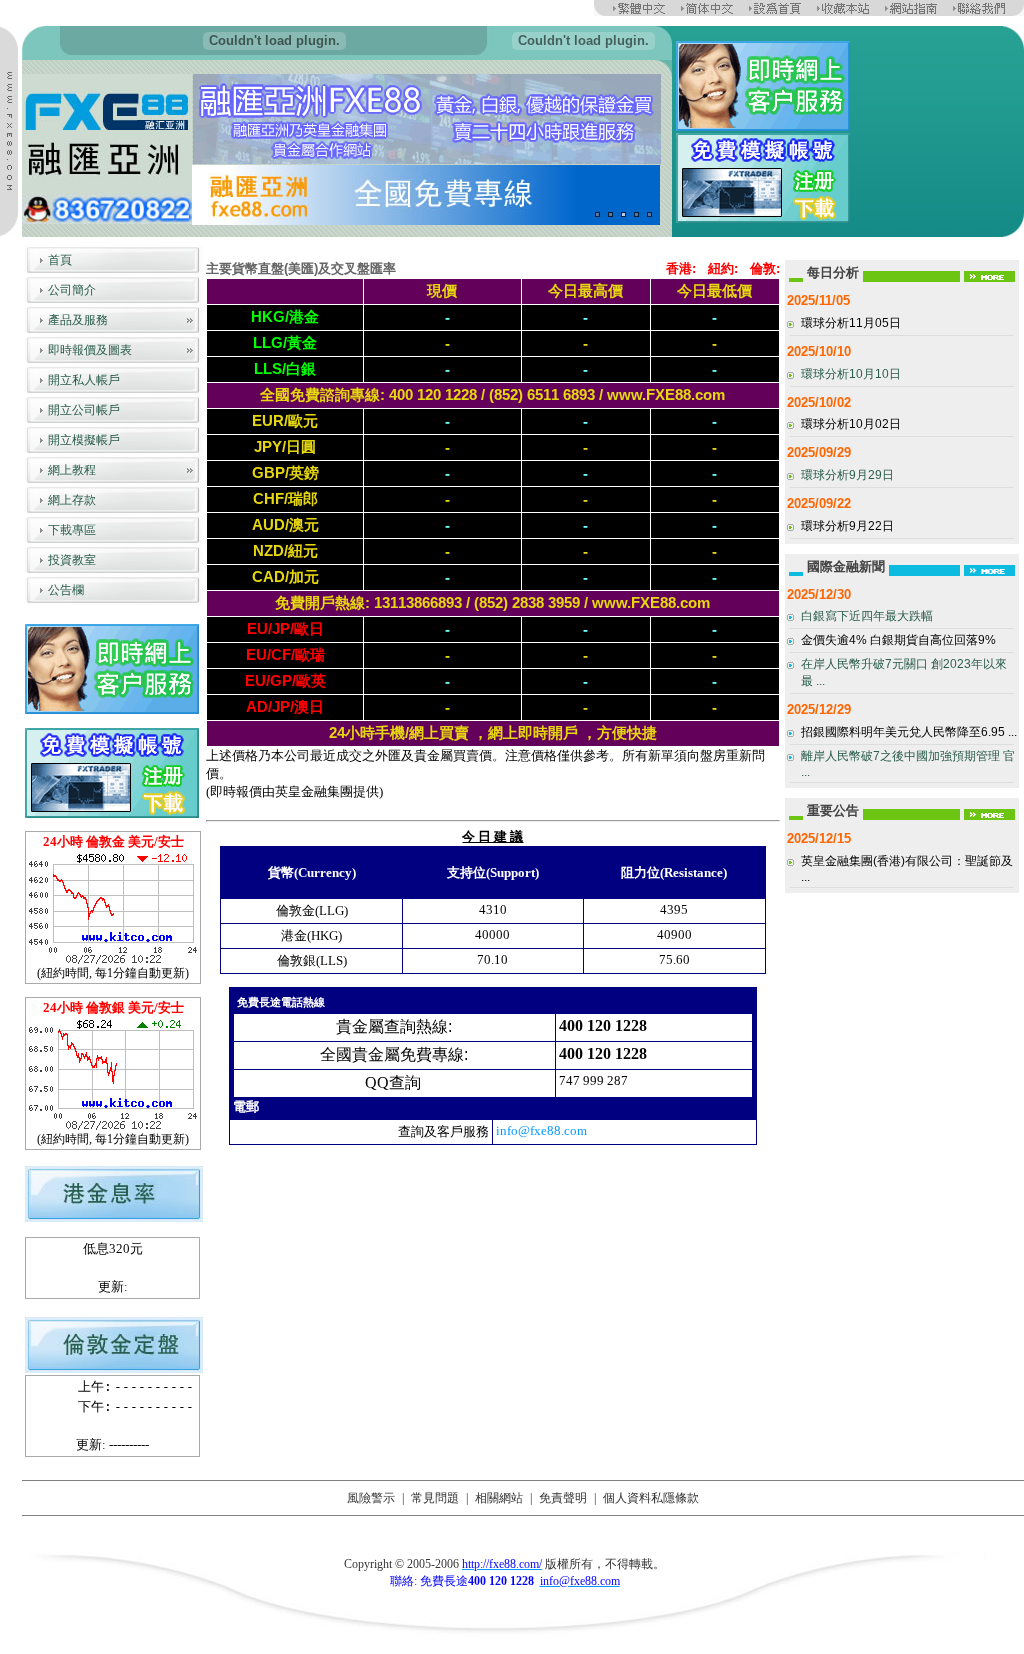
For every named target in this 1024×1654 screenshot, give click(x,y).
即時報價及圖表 (90, 350)
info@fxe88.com (541, 1130)
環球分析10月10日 (851, 374)
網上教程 (72, 470)
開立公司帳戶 (84, 410)
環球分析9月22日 (847, 526)
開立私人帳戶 (84, 380)
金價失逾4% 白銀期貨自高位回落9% (898, 640)
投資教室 (72, 560)
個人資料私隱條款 (651, 1498)
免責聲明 (563, 1498)
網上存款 (72, 500)
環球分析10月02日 (851, 424)
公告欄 (66, 590)
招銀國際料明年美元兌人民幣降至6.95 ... (909, 732)
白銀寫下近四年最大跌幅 (867, 616)
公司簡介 (72, 290)
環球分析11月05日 (851, 323)
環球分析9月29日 (847, 475)
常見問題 (435, 1498)
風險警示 (371, 1498)
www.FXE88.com (666, 395)
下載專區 (72, 530)
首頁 (60, 260)
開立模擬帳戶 (84, 440)
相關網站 (499, 1498)
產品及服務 (78, 320)
